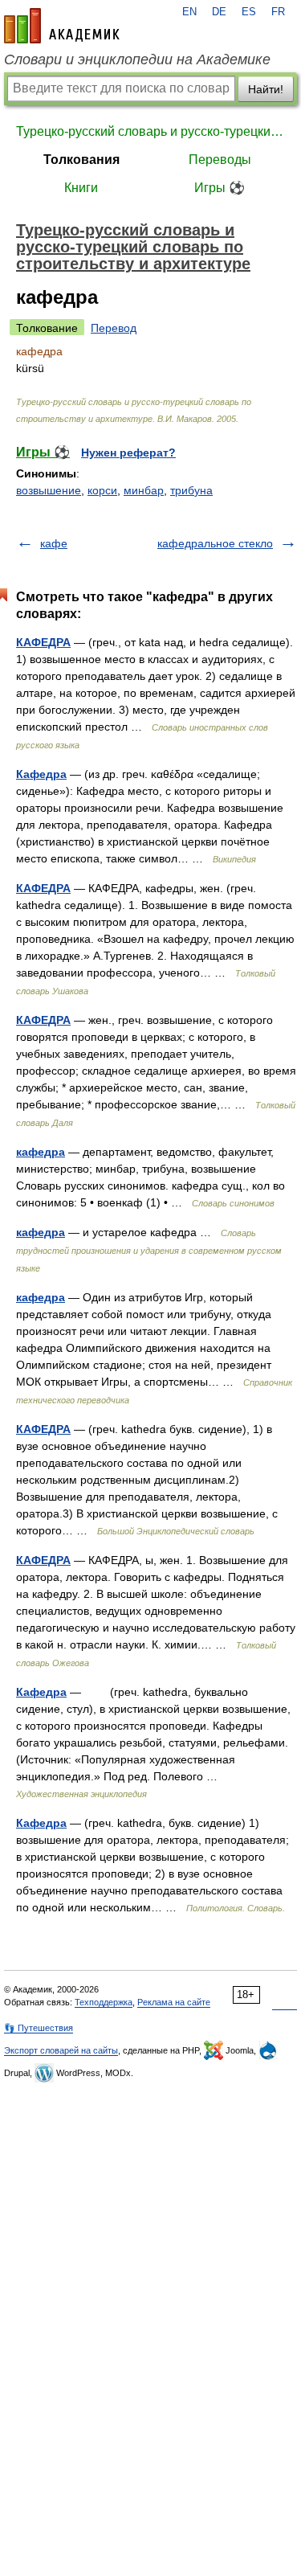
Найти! (266, 89)
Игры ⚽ (220, 188)
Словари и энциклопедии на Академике (137, 59)
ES (249, 12)
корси (102, 490)
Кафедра (41, 774)
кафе (54, 543)
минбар (144, 490)
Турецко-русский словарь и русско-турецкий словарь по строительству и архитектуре (150, 131)
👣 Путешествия (39, 2028)
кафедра (41, 1152)
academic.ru (62, 26)
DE (219, 12)
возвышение (49, 490)
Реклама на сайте (174, 2002)
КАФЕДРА (43, 642)
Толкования (81, 160)
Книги (81, 188)
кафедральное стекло (215, 543)
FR (278, 12)
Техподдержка (104, 2002)
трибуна (191, 490)
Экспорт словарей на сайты (61, 2050)
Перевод (114, 328)
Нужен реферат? (128, 453)
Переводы (220, 160)
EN (189, 12)
